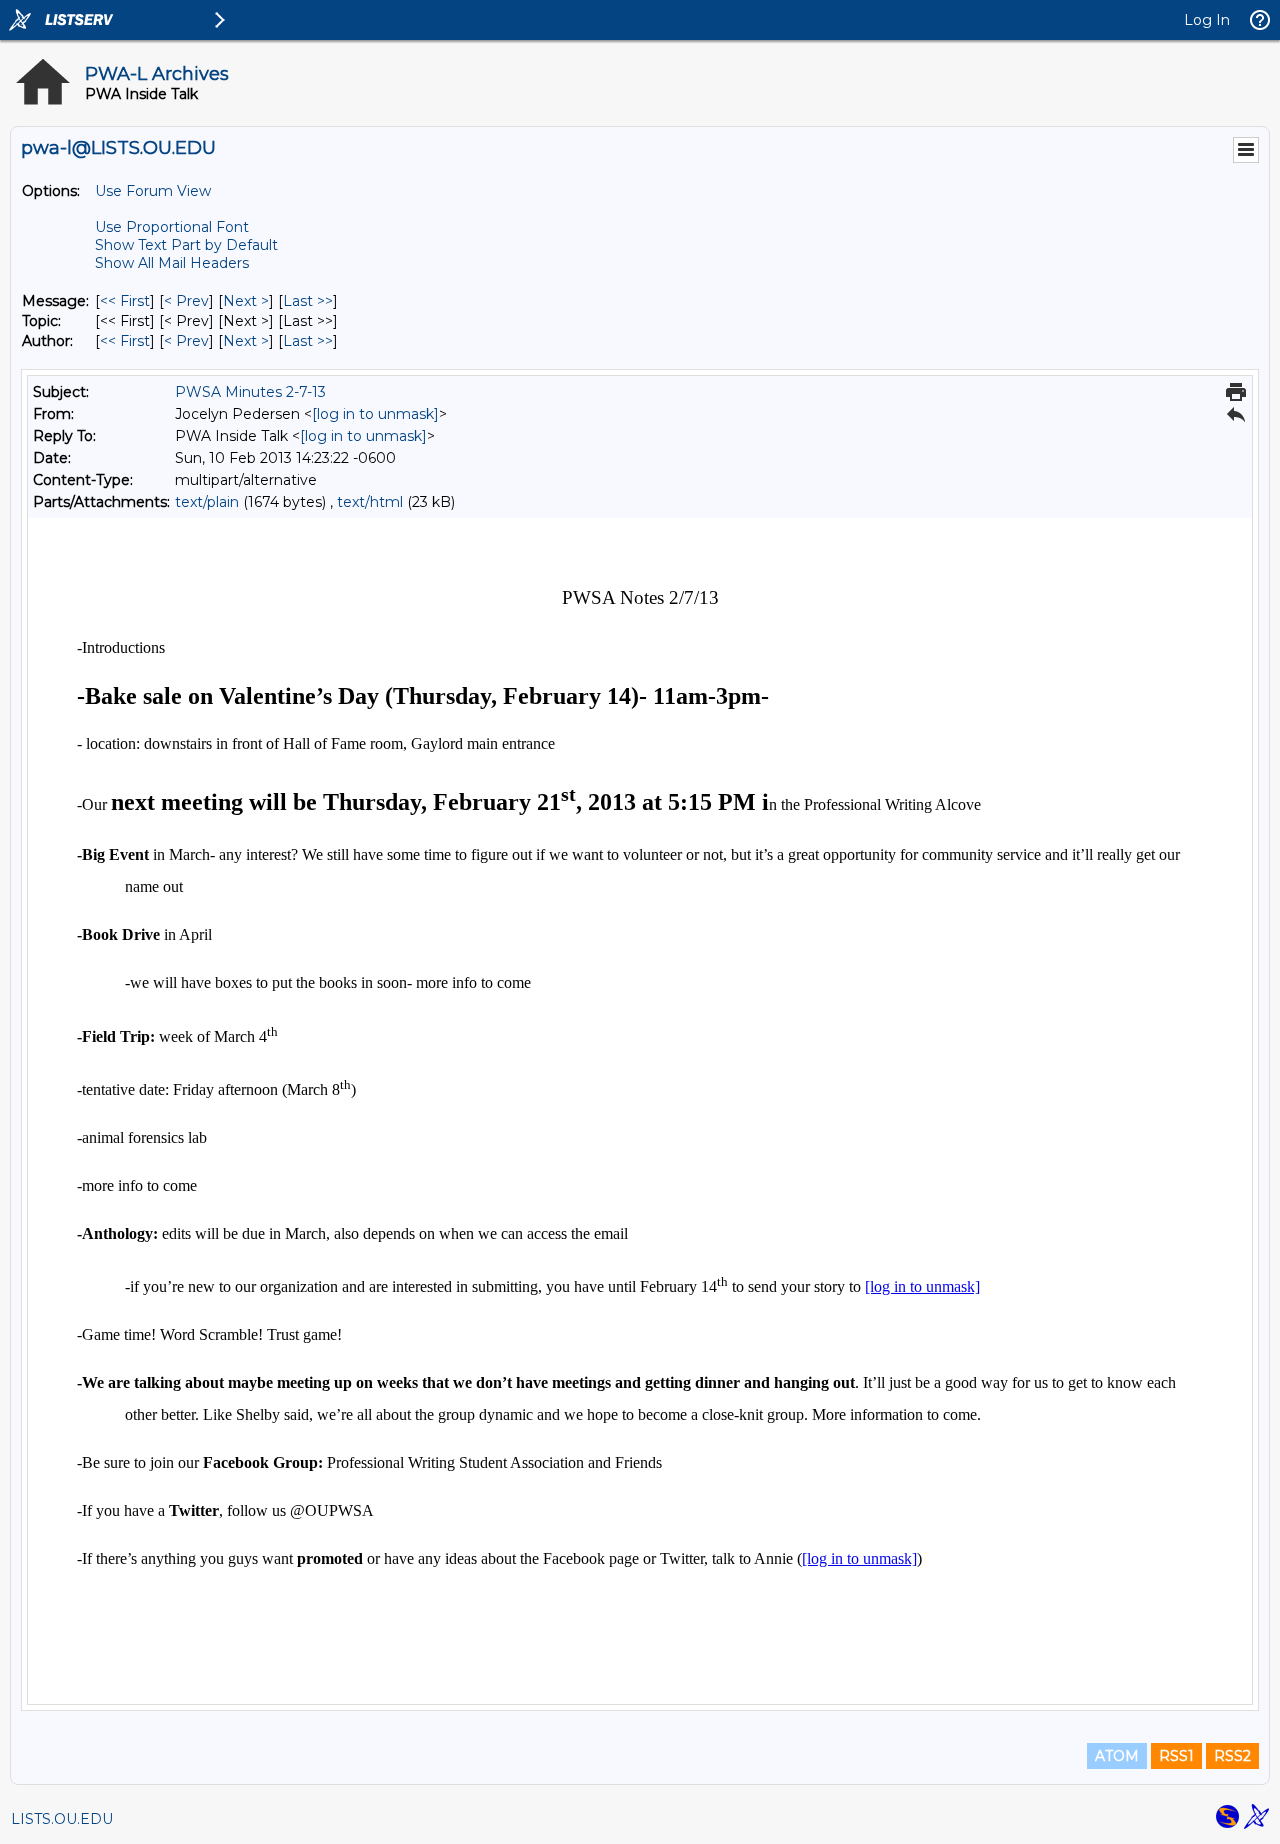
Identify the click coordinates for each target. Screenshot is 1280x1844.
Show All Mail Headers (172, 263)
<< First (125, 301)
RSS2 (1232, 1756)
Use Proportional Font (172, 227)
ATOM (1117, 1756)
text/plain (207, 502)
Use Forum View (153, 191)
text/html (370, 502)
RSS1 (1176, 1756)
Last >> (308, 301)
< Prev (186, 301)
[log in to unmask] (375, 414)
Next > (246, 301)
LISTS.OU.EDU (62, 1819)
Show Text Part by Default (186, 245)
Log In (1207, 20)
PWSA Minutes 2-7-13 (250, 392)
